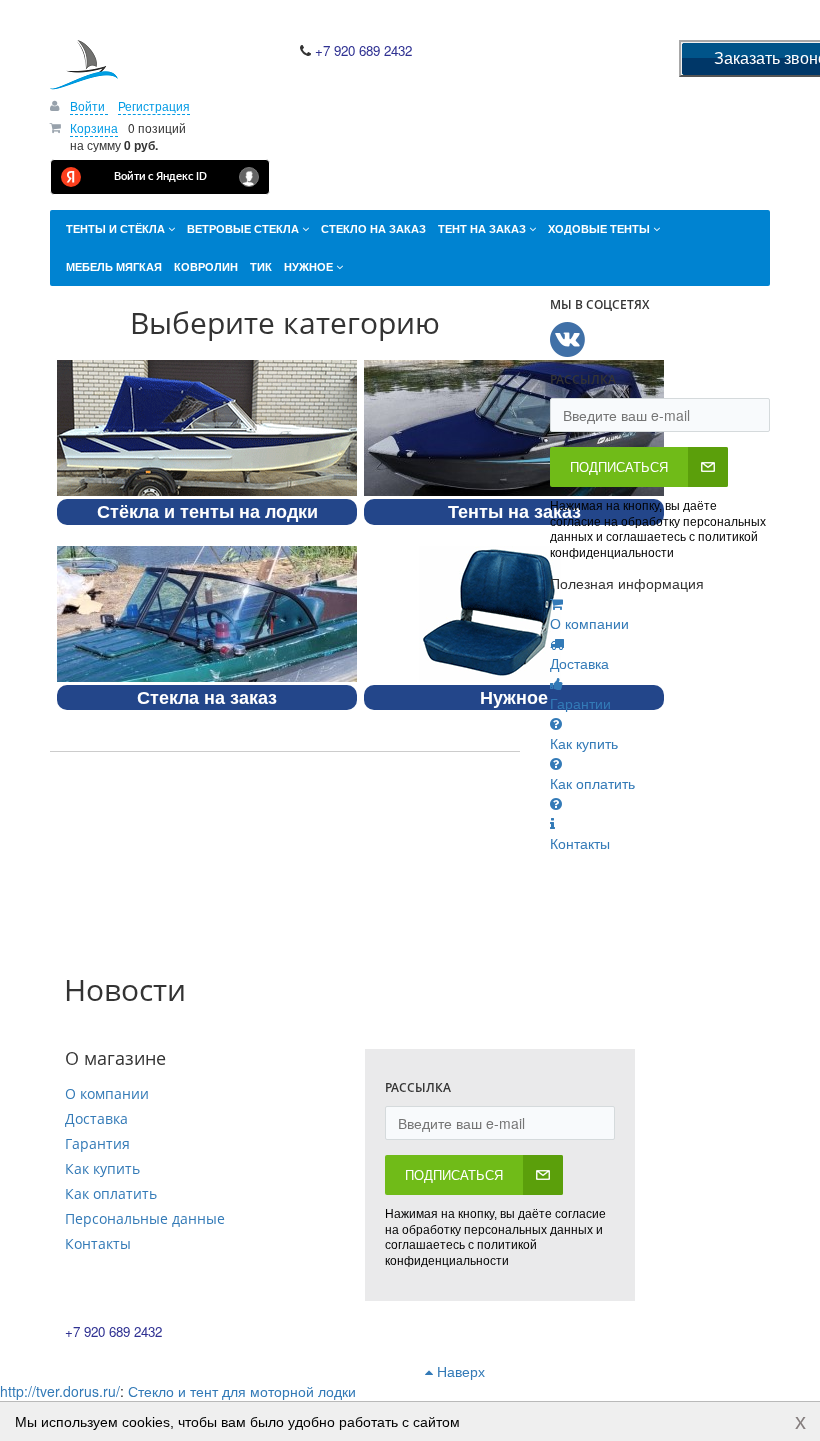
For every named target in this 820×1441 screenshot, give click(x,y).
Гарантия (97, 1143)
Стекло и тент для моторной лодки (242, 1391)
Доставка (96, 1118)
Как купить (102, 1168)
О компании (107, 1093)
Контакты (98, 1243)
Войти (89, 105)
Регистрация (154, 105)
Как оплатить (111, 1193)
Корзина (94, 127)
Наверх (459, 1371)
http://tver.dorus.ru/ (60, 1391)
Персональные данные (145, 1218)
